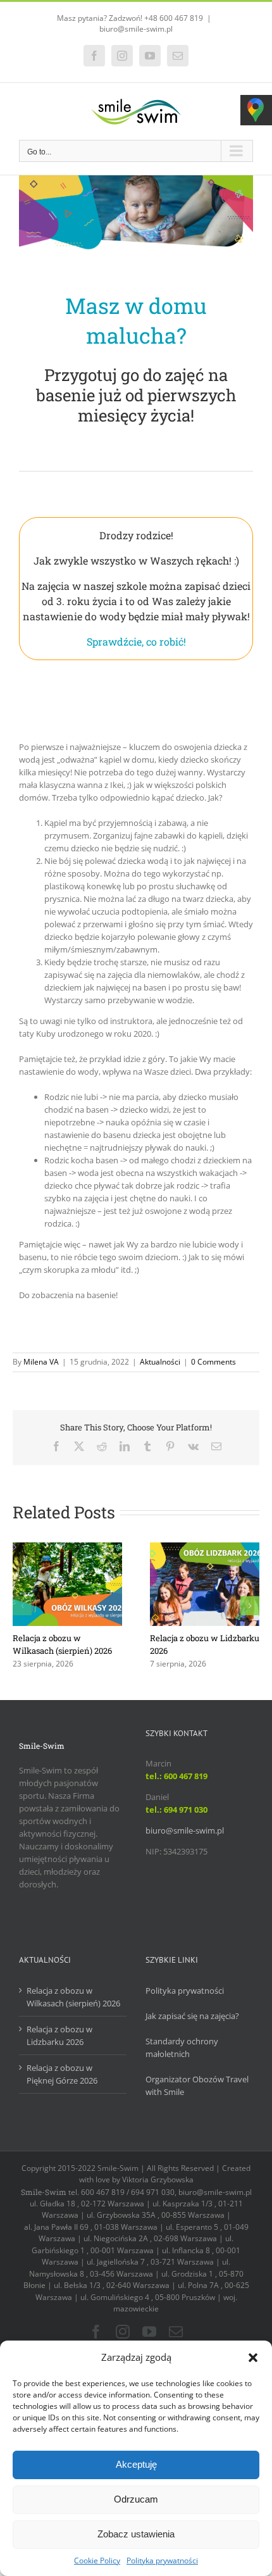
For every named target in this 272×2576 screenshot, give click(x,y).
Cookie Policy (97, 2560)
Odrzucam (136, 2499)
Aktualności (160, 1362)
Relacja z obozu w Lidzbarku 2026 (59, 2035)
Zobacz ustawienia (136, 2534)
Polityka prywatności (162, 2560)
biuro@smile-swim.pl (136, 29)
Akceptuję (136, 2464)
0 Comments (213, 1362)
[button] (253, 2358)
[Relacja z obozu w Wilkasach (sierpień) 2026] (67, 1548)
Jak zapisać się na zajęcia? (192, 2016)
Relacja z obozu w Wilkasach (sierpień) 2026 (73, 1997)
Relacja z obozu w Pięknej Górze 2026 (62, 2074)
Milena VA (41, 1362)
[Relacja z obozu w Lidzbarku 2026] (205, 1548)
